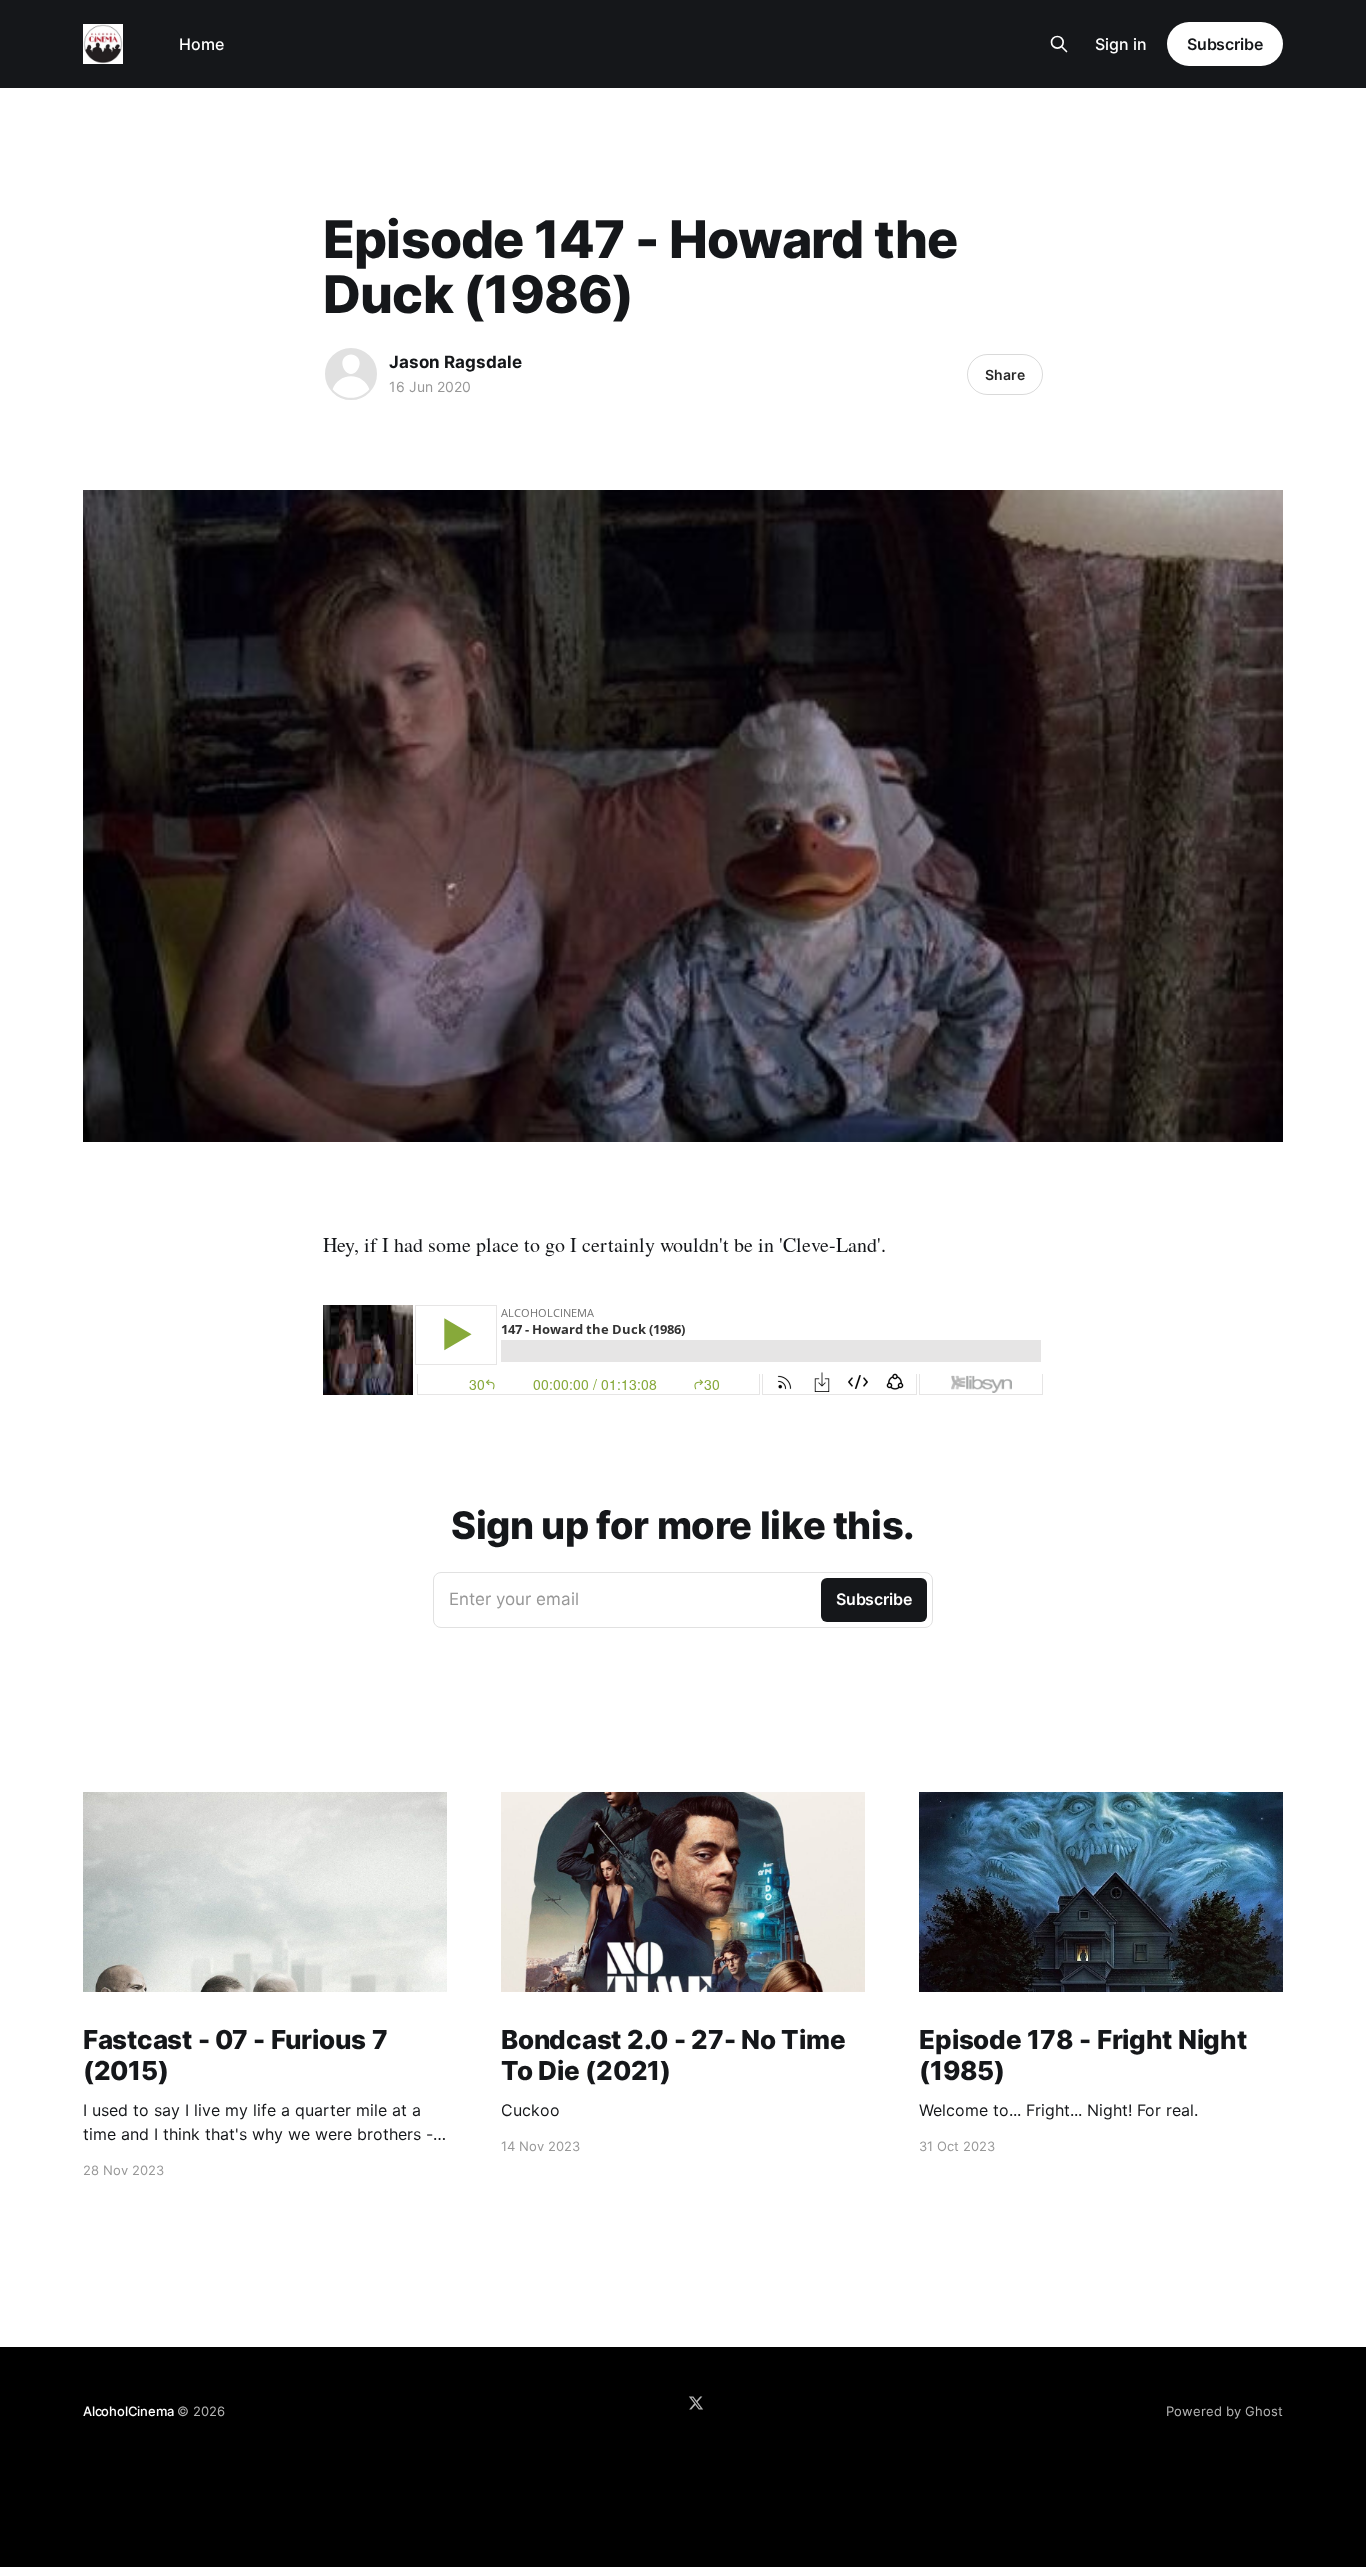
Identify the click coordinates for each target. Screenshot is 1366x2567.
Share (1005, 374)
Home (201, 44)
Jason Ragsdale (455, 362)
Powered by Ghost (1224, 2411)
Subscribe (1225, 44)
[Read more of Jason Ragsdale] (351, 374)
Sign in (1121, 44)
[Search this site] (1059, 44)
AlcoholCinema (128, 2411)
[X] (696, 2403)
